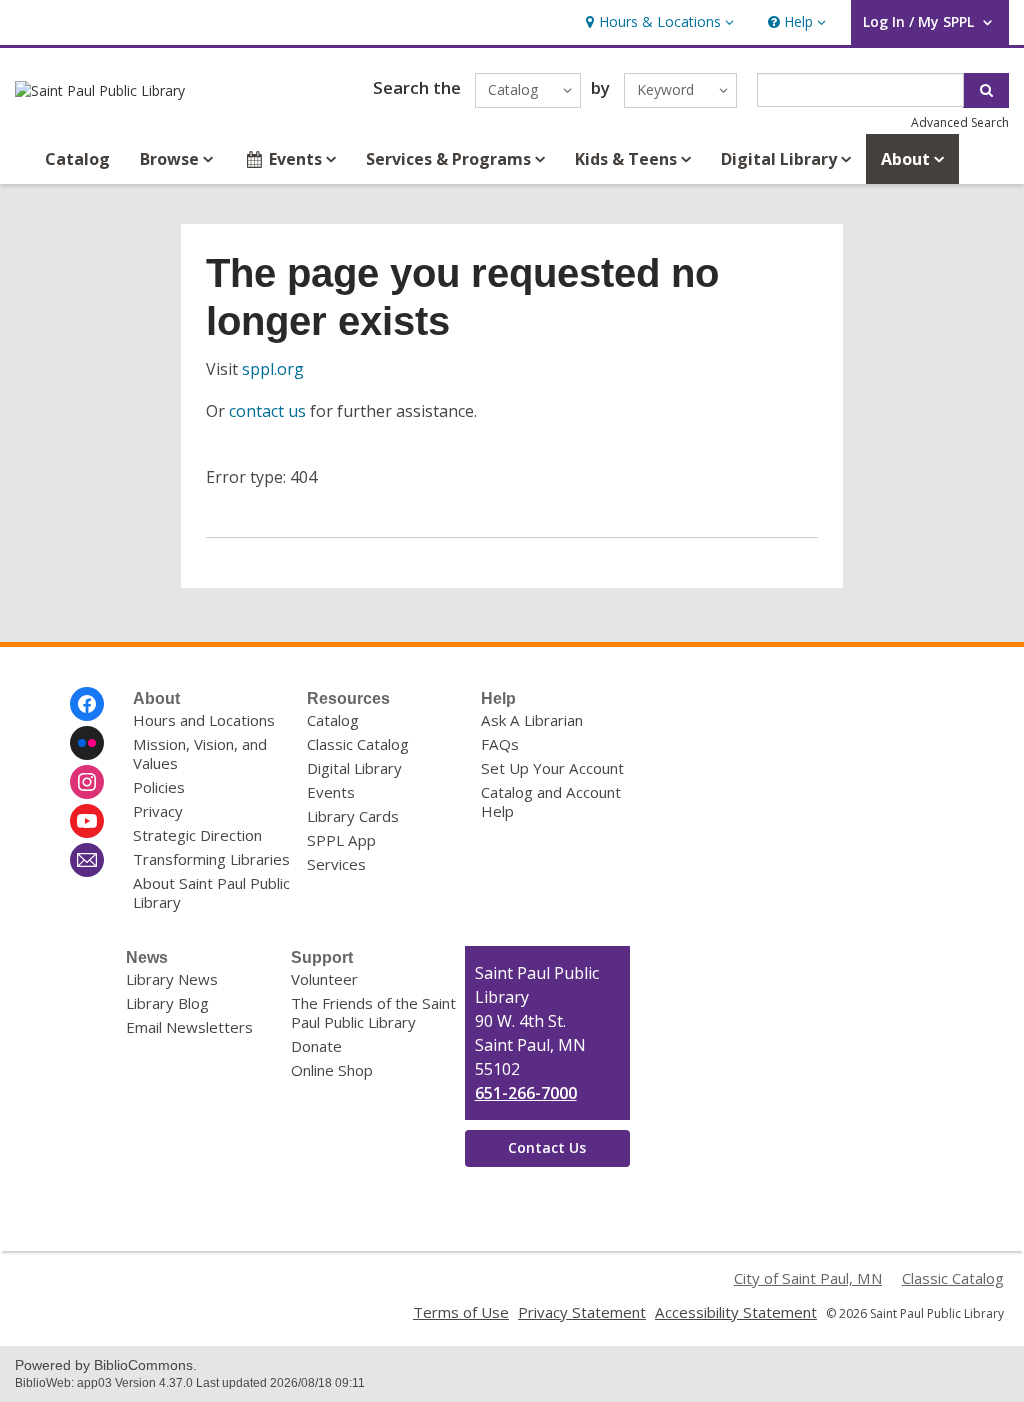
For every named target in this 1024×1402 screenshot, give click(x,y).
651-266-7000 (526, 1093)
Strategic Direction (197, 835)
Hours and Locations (204, 720)
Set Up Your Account (552, 768)
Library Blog (167, 1003)
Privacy (158, 811)
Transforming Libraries (211, 859)
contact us (267, 411)
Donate (316, 1046)
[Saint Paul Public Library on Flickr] (87, 743)
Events (331, 792)
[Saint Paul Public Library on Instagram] (87, 782)
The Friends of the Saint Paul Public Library (373, 1012)
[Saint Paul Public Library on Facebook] (87, 704)
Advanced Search (960, 122)
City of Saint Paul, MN (808, 1278)
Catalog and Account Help (551, 801)
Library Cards (353, 816)
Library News (172, 979)
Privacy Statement (582, 1312)
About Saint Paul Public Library (211, 892)
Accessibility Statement (736, 1312)
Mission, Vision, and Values (200, 753)
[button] (657, 22)
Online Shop (332, 1070)
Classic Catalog (358, 744)
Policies (159, 787)
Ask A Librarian (532, 720)
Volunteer (324, 979)
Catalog (77, 159)
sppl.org (273, 369)
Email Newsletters (189, 1027)
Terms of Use (461, 1312)
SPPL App (341, 840)
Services (336, 864)
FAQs (500, 744)
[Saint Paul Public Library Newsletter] (87, 860)
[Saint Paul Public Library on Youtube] (87, 821)
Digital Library (354, 768)
